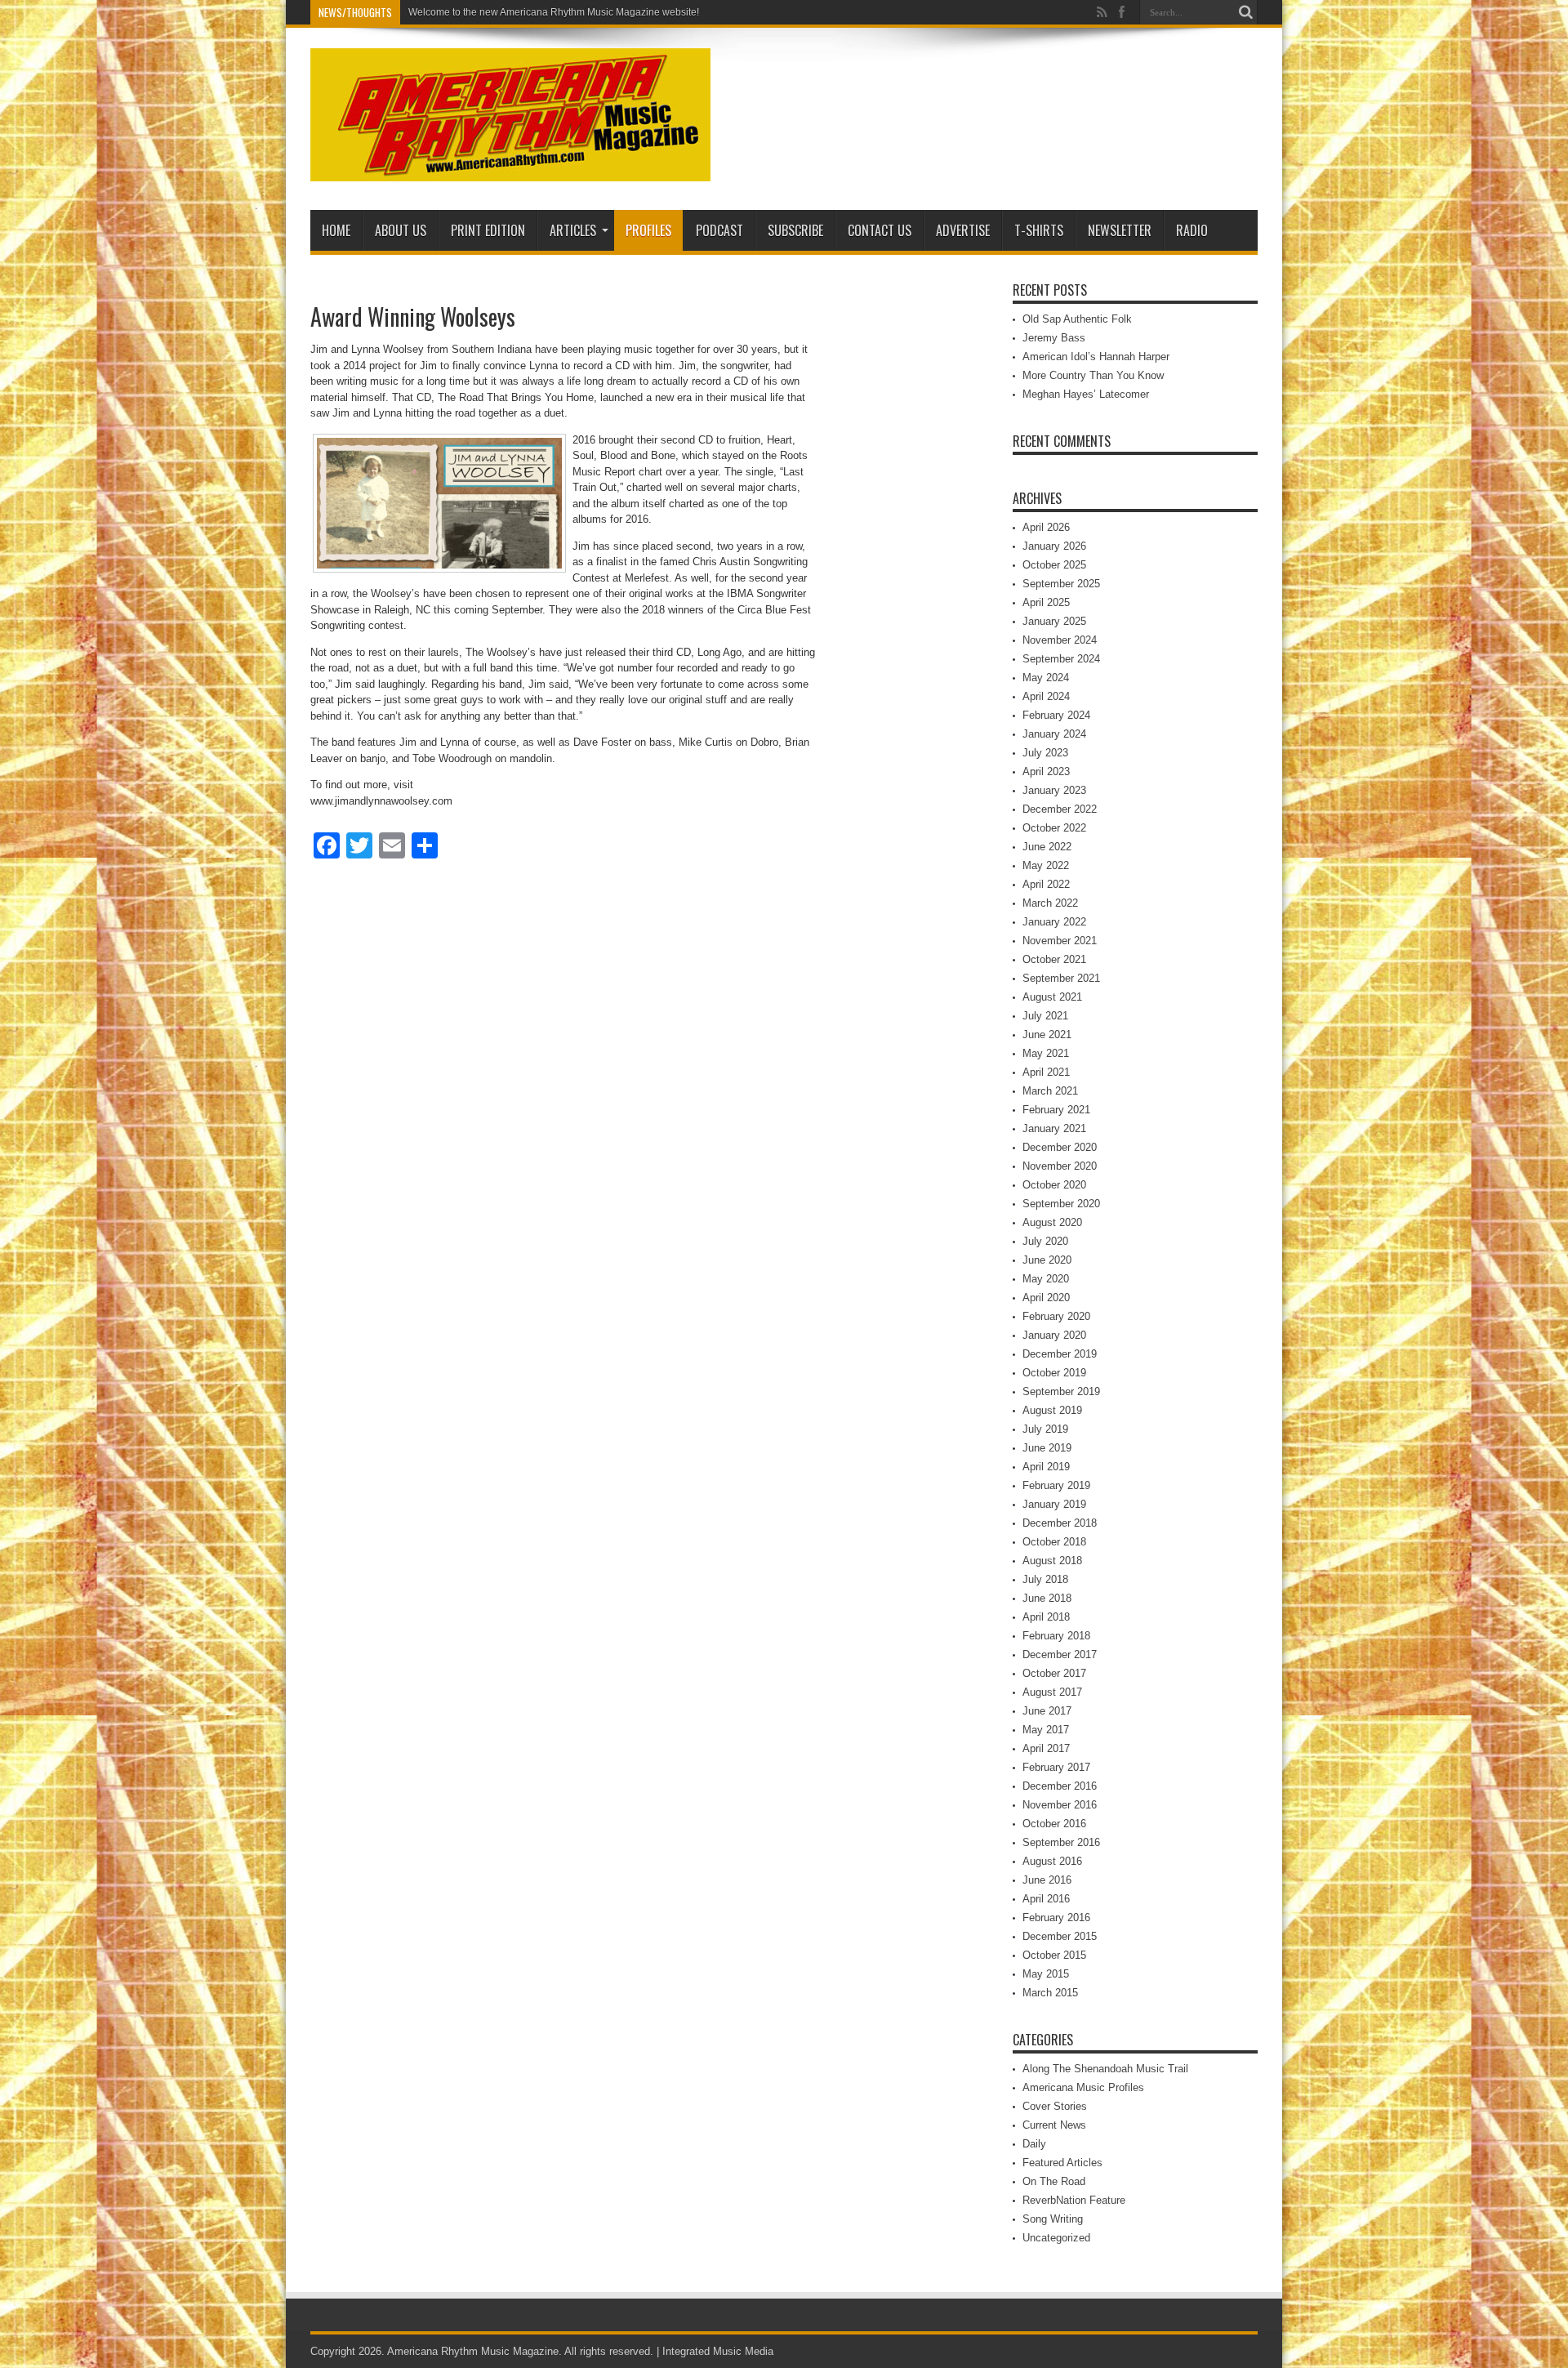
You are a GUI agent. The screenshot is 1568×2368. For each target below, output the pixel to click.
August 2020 (1052, 1222)
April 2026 (1046, 527)
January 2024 (1054, 734)
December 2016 (1060, 1786)
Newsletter (1120, 230)
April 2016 (1046, 1899)
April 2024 (1046, 696)
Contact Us (880, 230)
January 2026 (1054, 546)
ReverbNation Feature (1074, 2200)
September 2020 (1061, 1204)
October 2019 (1054, 1373)
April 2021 (1046, 1072)
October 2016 (1054, 1824)
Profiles (648, 230)
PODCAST (719, 230)
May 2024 (1046, 678)
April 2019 (1046, 1467)
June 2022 (1047, 847)
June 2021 (1047, 1035)
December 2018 (1060, 1523)
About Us (401, 230)
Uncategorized (1056, 2238)
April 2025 (1046, 602)
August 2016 (1052, 1861)
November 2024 (1060, 640)
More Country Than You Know (1093, 375)
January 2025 (1054, 621)
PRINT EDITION (488, 230)
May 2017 (1046, 1730)
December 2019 (1060, 1354)
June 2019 (1047, 1448)
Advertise (963, 230)
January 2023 (1054, 790)
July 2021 (1045, 1016)
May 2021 (1046, 1053)
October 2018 (1054, 1542)
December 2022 (1060, 809)
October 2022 (1054, 828)
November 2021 (1060, 941)
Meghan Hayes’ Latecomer (1086, 394)
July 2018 (1045, 1579)
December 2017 (1060, 1654)
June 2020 (1047, 1260)
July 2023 (1045, 753)
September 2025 (1061, 584)
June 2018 (1047, 1598)
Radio (1192, 230)
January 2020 (1054, 1335)
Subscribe (795, 230)
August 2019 (1052, 1410)
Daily (1034, 2144)
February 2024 (1056, 715)
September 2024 (1061, 659)
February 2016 (1056, 1918)
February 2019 (1056, 1485)
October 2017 (1054, 1673)
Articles (573, 230)
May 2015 (1046, 1974)
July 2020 (1045, 1241)
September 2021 (1061, 978)
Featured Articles (1062, 2163)
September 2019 (1061, 1391)
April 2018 (1046, 1617)
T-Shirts (1039, 230)
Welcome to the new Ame (464, 12)
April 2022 (1046, 884)
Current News (1054, 2125)
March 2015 (1050, 1993)
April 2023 (1046, 771)
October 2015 (1054, 1955)
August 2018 (1052, 1561)
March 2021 (1050, 1091)
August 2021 (1052, 997)
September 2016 (1061, 1842)
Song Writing (1053, 2219)
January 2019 (1054, 1504)
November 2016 (1060, 1805)
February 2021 (1056, 1110)
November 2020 (1060, 1166)
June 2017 (1047, 1711)
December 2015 (1060, 1936)
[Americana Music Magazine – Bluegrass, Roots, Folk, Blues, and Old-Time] (510, 169)
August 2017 (1052, 1692)
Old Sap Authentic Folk (1077, 319)
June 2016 (1047, 1880)
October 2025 (1054, 565)
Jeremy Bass (1054, 338)
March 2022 (1050, 903)
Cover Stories (1055, 2106)
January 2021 (1054, 1128)
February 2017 (1056, 1767)
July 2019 (1045, 1429)
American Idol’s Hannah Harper (1096, 357)
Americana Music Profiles (1083, 2087)
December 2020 (1060, 1147)
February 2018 (1056, 1636)
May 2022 (1046, 865)
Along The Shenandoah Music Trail (1105, 2069)
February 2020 (1056, 1316)
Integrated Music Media (718, 2351)
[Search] (1245, 12)
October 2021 (1054, 959)
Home (336, 230)
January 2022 (1054, 922)
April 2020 (1046, 1298)
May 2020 (1046, 1279)
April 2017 (1046, 1748)
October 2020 (1054, 1185)
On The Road (1054, 2181)
